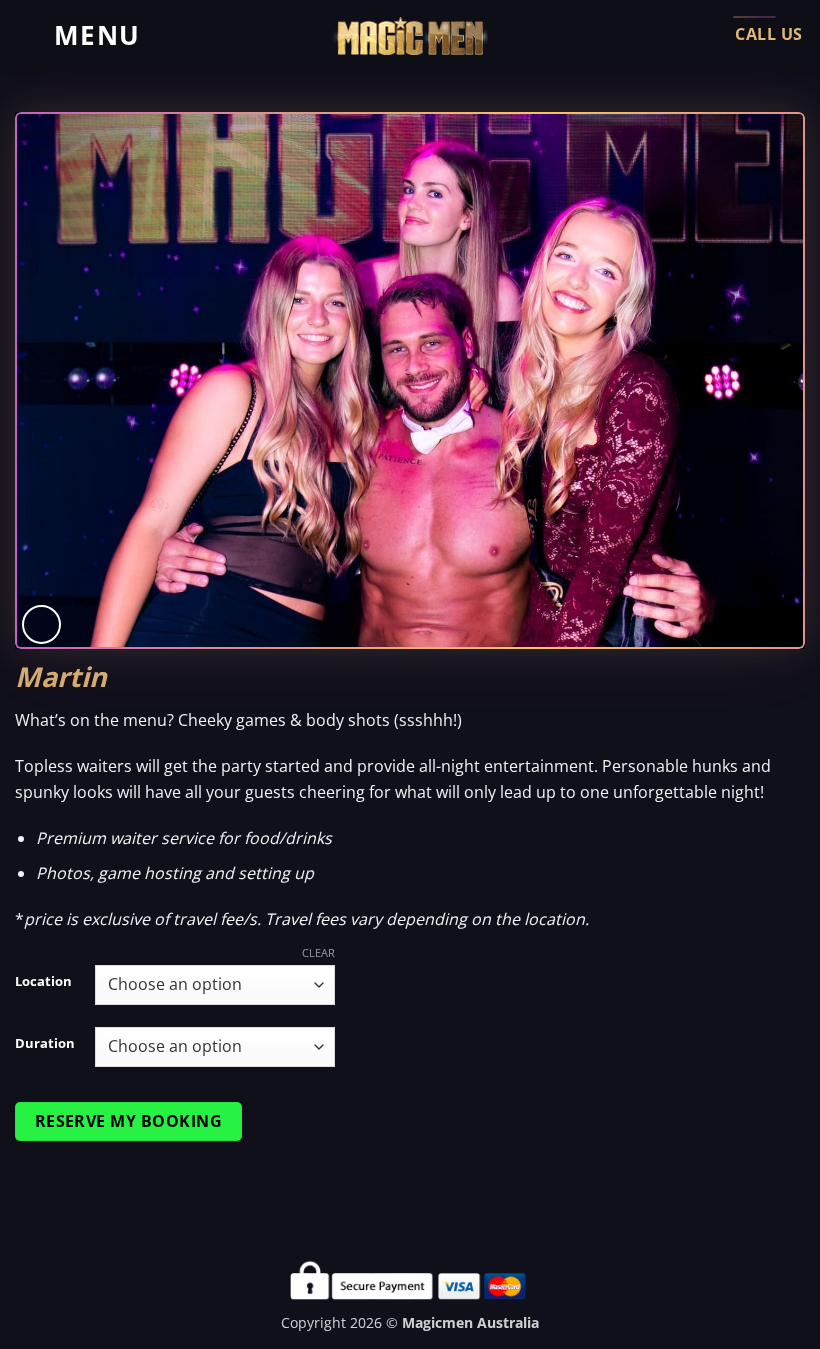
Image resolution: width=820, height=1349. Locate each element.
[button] (77, 35)
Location (43, 982)
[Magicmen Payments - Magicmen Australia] (410, 36)
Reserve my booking (128, 1121)
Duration (45, 1044)
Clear (318, 953)
